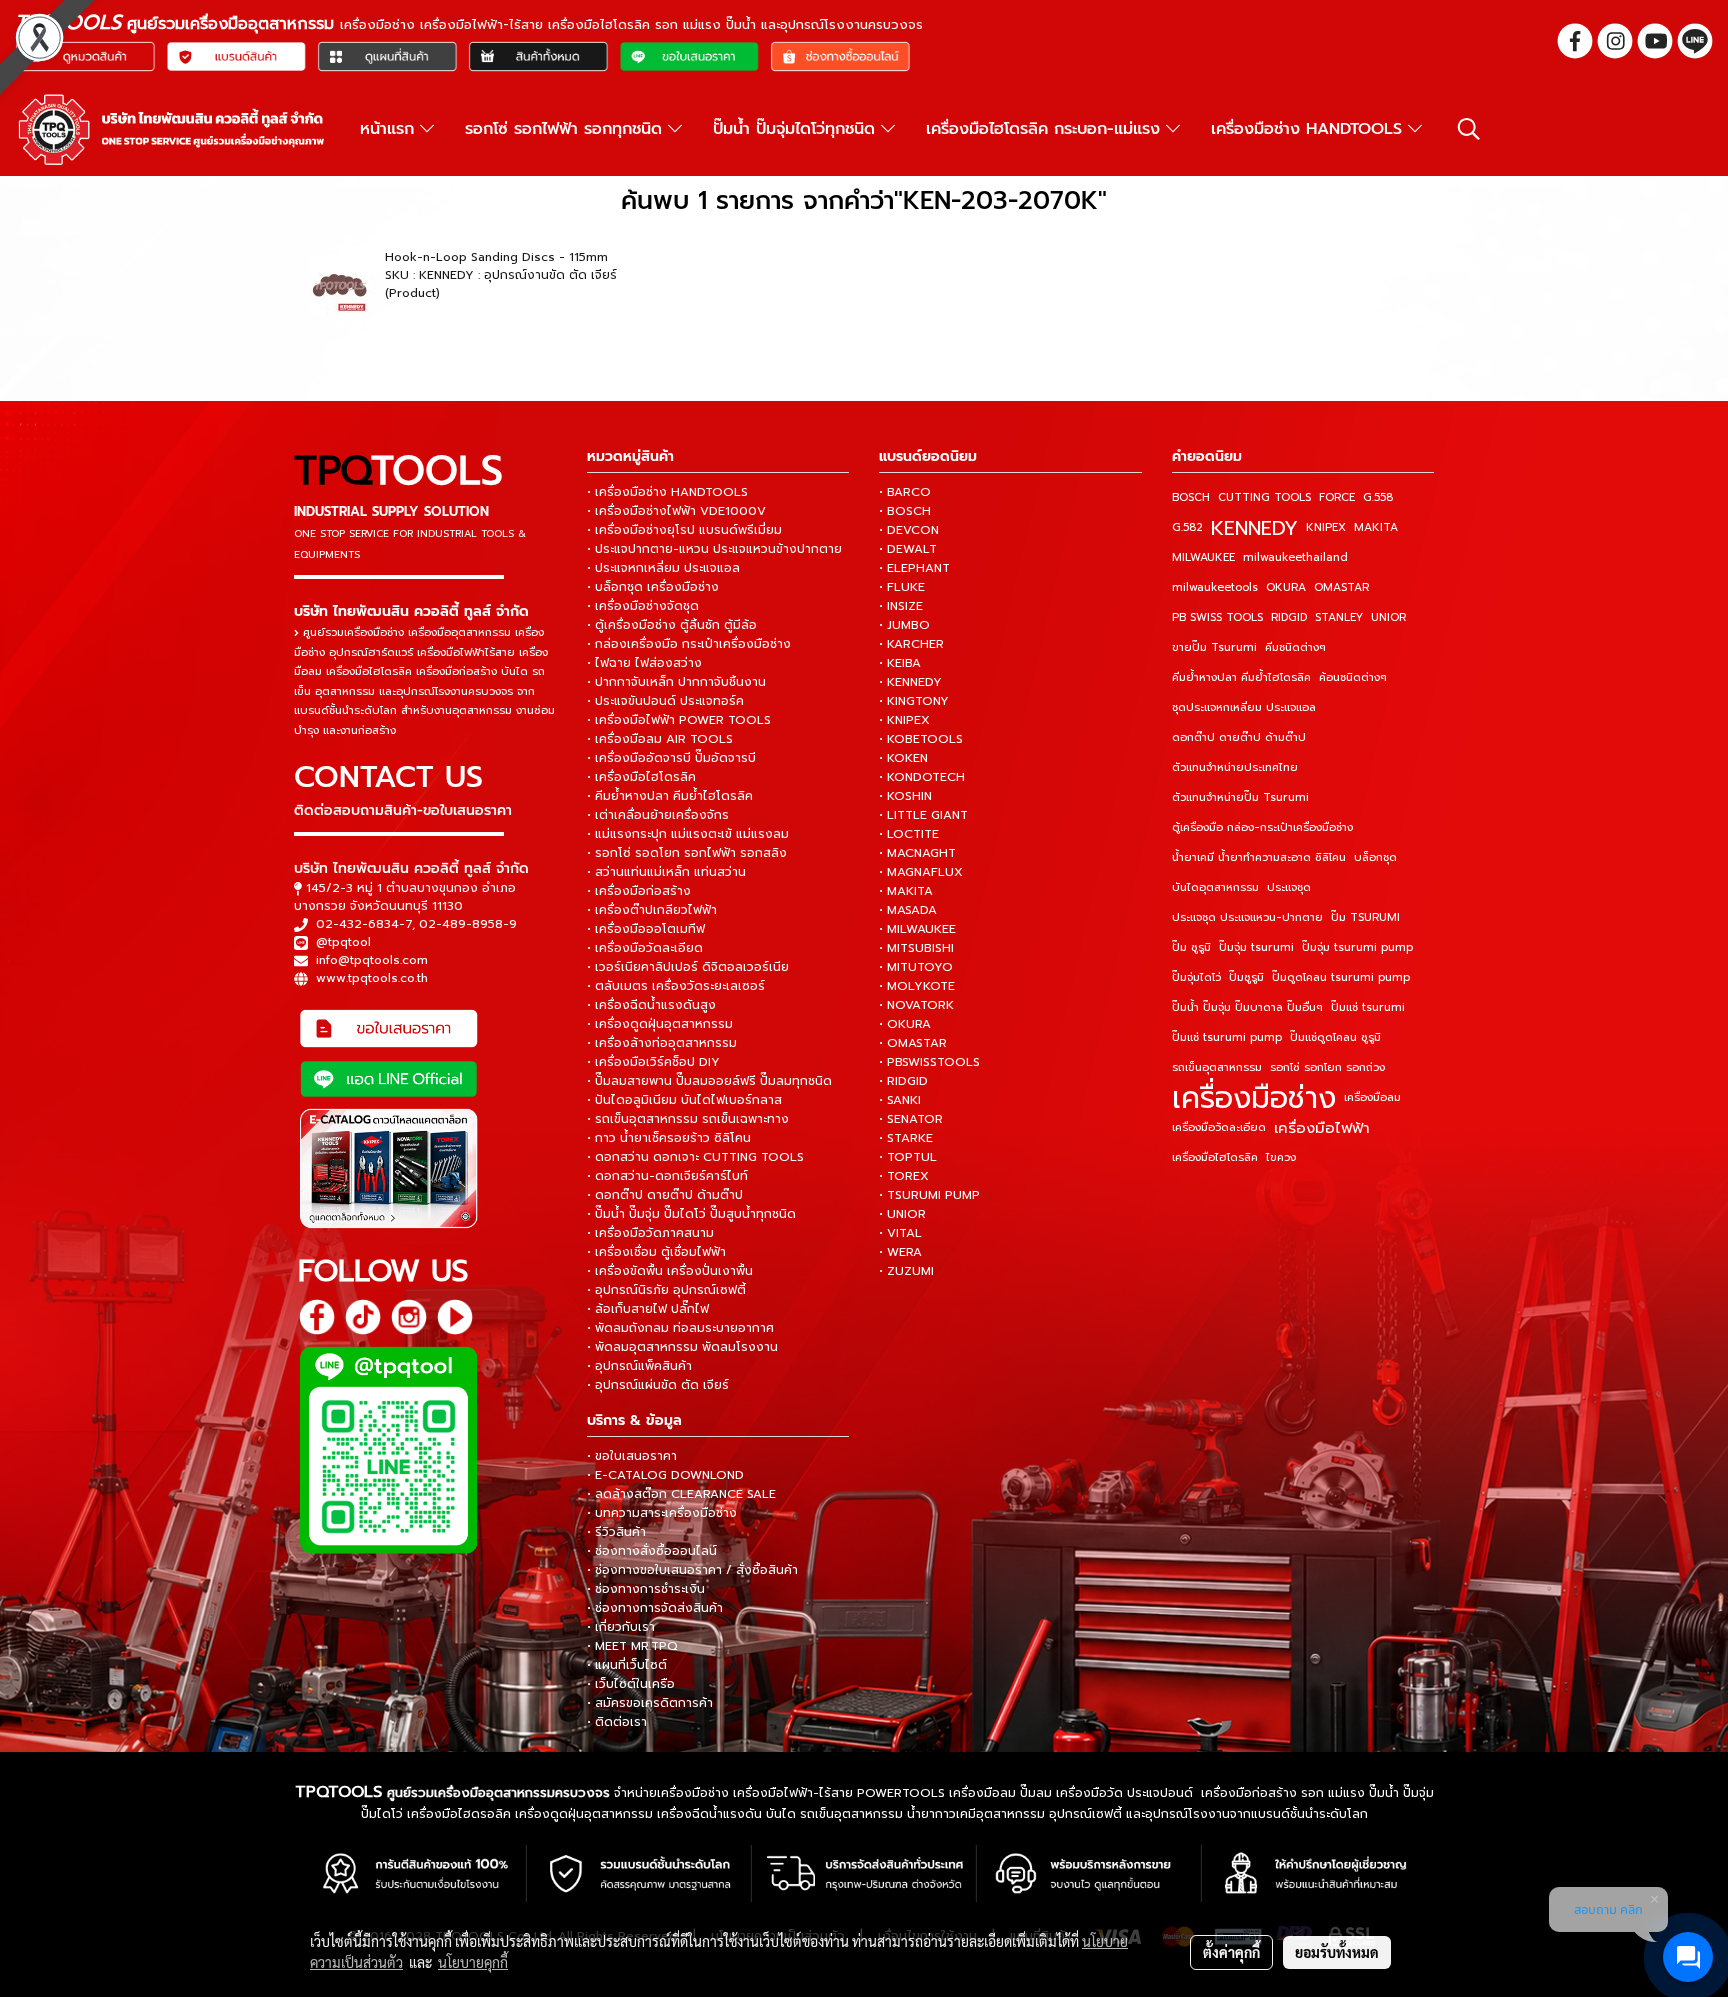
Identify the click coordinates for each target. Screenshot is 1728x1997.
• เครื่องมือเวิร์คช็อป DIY (653, 1062)
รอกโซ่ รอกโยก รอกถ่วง (1327, 1067)
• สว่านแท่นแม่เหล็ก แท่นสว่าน (666, 872)
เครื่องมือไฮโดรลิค (1215, 1157)
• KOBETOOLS (921, 739)
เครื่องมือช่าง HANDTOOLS (1309, 129)
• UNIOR (902, 1214)
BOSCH (1191, 497)
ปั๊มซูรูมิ (1246, 977)
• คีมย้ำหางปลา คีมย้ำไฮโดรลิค (670, 796)
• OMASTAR (913, 1043)
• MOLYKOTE (917, 986)
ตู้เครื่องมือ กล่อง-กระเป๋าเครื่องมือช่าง (1262, 827)
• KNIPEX (904, 720)
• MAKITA (906, 891)
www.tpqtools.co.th (372, 978)
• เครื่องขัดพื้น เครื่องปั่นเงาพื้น (670, 1271)
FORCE (1337, 497)
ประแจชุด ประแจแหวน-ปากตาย (1247, 917)
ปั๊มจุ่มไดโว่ (1196, 977)
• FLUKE (902, 587)
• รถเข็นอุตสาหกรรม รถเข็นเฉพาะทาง (688, 1119)
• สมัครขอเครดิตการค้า (650, 1703)
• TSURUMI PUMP (929, 1195)
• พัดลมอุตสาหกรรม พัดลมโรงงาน (682, 1347)
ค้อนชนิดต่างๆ (1353, 677)
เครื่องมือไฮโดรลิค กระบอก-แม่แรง (1046, 129)
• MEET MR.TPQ (632, 1646)
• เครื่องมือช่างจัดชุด (643, 606)
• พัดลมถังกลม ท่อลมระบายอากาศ (680, 1328)
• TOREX (904, 1176)
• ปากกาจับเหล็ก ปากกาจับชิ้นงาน (676, 682)
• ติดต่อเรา (617, 1722)
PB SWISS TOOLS (1217, 617)
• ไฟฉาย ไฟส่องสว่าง (644, 663)
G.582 (1187, 527)
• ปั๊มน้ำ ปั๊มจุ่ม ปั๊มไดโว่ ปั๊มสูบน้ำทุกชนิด (691, 1214)
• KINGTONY (914, 701)
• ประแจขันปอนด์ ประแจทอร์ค (665, 701)
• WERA (900, 1252)
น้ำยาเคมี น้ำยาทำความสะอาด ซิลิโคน (1259, 857)
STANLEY (1339, 617)
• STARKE (906, 1138)
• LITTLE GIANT (923, 815)
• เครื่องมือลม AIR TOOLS (660, 739)
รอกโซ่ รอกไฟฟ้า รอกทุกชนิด (566, 129)
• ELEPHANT (914, 568)
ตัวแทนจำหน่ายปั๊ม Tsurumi (1240, 797)
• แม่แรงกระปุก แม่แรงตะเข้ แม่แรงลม (688, 834)
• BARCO (905, 492)
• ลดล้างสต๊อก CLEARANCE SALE (681, 1494)
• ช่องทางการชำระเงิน (646, 1589)
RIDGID (1289, 617)
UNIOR (1388, 617)
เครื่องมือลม (1372, 1097)
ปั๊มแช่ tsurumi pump (1227, 1037)
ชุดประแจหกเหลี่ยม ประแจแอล (1244, 707)
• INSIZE (901, 606)
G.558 (1378, 497)
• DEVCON (909, 530)
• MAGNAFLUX (921, 872)
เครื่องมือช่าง (1254, 1098)
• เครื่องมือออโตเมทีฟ (646, 929)
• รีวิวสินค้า (616, 1532)
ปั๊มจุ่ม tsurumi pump (1357, 947)
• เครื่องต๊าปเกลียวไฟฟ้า (652, 910)
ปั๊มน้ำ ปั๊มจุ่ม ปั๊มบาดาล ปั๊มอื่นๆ (1247, 1007)
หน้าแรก (390, 129)
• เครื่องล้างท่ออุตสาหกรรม (662, 1043)
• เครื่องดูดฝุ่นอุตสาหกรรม (660, 1024)
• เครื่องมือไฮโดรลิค (641, 777)
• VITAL (900, 1233)
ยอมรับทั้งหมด (1337, 1952)
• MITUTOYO (916, 967)
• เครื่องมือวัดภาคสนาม (650, 1233)
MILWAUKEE (1203, 557)
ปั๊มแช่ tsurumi (1368, 1007)
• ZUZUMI (906, 1271)
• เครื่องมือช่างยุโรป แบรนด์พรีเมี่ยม (684, 530)
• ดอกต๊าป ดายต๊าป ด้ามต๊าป (665, 1195)
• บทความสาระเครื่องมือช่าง (662, 1513)
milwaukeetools (1215, 587)
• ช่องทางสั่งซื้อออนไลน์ (652, 1551)
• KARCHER (911, 644)
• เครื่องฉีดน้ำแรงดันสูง (651, 1005)
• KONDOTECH (922, 777)
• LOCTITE (909, 834)
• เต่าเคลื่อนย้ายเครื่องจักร (658, 815)
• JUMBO (904, 625)
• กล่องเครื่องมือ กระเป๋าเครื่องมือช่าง (689, 644)
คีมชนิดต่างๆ (1295, 647)
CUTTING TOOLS (1264, 497)
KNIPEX (1326, 527)
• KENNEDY (910, 682)
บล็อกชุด (1375, 857)
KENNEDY (1254, 528)
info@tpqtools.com (372, 960)
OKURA (1286, 587)
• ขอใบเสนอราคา (632, 1456)
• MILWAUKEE (917, 929)
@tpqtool (343, 942)
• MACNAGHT (917, 853)
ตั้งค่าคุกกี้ (1231, 1952)
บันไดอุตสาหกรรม (1215, 887)
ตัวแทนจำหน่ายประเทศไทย (1235, 767)
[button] (1469, 129)
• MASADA (908, 910)
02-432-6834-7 (364, 924)
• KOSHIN (905, 796)
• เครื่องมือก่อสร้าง (639, 891)
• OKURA (905, 1024)
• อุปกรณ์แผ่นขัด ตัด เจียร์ (658, 1385)
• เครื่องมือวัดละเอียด (645, 948)
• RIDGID (903, 1081)
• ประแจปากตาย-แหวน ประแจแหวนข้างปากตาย (714, 549)
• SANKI (900, 1100)
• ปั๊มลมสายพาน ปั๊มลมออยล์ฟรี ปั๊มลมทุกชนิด (709, 1081)
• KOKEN (903, 758)
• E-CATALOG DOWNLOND (665, 1475)
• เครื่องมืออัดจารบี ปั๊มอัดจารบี (671, 758)
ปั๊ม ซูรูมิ (1191, 947)
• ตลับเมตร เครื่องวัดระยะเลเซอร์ (676, 986)
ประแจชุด (1289, 887)
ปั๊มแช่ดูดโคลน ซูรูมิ (1335, 1037)
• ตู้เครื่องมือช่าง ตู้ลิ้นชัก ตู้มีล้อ (672, 625)
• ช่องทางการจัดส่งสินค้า (655, 1608)
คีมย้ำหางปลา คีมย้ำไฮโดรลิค (1241, 677)
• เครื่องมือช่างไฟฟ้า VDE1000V (676, 511)
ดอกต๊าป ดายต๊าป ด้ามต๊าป (1239, 737)
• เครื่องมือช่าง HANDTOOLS (667, 492)
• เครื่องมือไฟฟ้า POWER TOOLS (679, 720)
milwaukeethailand (1295, 557)
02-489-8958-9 (468, 924)
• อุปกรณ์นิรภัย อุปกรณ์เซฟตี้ (666, 1290)
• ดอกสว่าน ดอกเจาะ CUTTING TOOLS (695, 1157)
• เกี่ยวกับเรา (621, 1627)
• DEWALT (908, 549)
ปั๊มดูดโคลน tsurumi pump (1341, 977)
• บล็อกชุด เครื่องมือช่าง (653, 587)
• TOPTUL (908, 1157)
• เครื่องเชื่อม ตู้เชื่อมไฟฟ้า (656, 1252)
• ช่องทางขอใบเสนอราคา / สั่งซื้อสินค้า (692, 1570)
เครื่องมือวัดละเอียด (1219, 1127)
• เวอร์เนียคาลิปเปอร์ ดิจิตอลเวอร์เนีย (688, 967)
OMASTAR (1341, 587)
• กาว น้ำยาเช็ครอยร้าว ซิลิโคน (669, 1138)
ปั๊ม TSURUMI (1365, 917)
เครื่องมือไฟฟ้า (1322, 1128)
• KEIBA (900, 663)
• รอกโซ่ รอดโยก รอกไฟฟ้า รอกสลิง (687, 853)
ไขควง (1281, 1157)
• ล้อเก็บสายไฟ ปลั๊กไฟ (648, 1309)
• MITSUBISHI (916, 948)
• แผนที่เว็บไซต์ (627, 1665)
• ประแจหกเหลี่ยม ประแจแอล (663, 568)
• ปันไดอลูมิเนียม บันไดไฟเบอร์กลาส (684, 1100)
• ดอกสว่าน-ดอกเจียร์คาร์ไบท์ (667, 1176)
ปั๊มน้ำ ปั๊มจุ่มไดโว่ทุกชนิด (797, 129)
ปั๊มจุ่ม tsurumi (1256, 947)
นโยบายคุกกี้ (473, 1962)
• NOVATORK (916, 1005)
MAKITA (1376, 527)
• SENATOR (911, 1119)
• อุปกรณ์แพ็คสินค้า (639, 1366)
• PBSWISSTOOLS (929, 1062)
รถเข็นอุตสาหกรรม (1217, 1067)
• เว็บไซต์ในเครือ (631, 1684)
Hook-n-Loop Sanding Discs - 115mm (496, 257)
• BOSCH (905, 511)
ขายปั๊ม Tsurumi (1214, 647)
